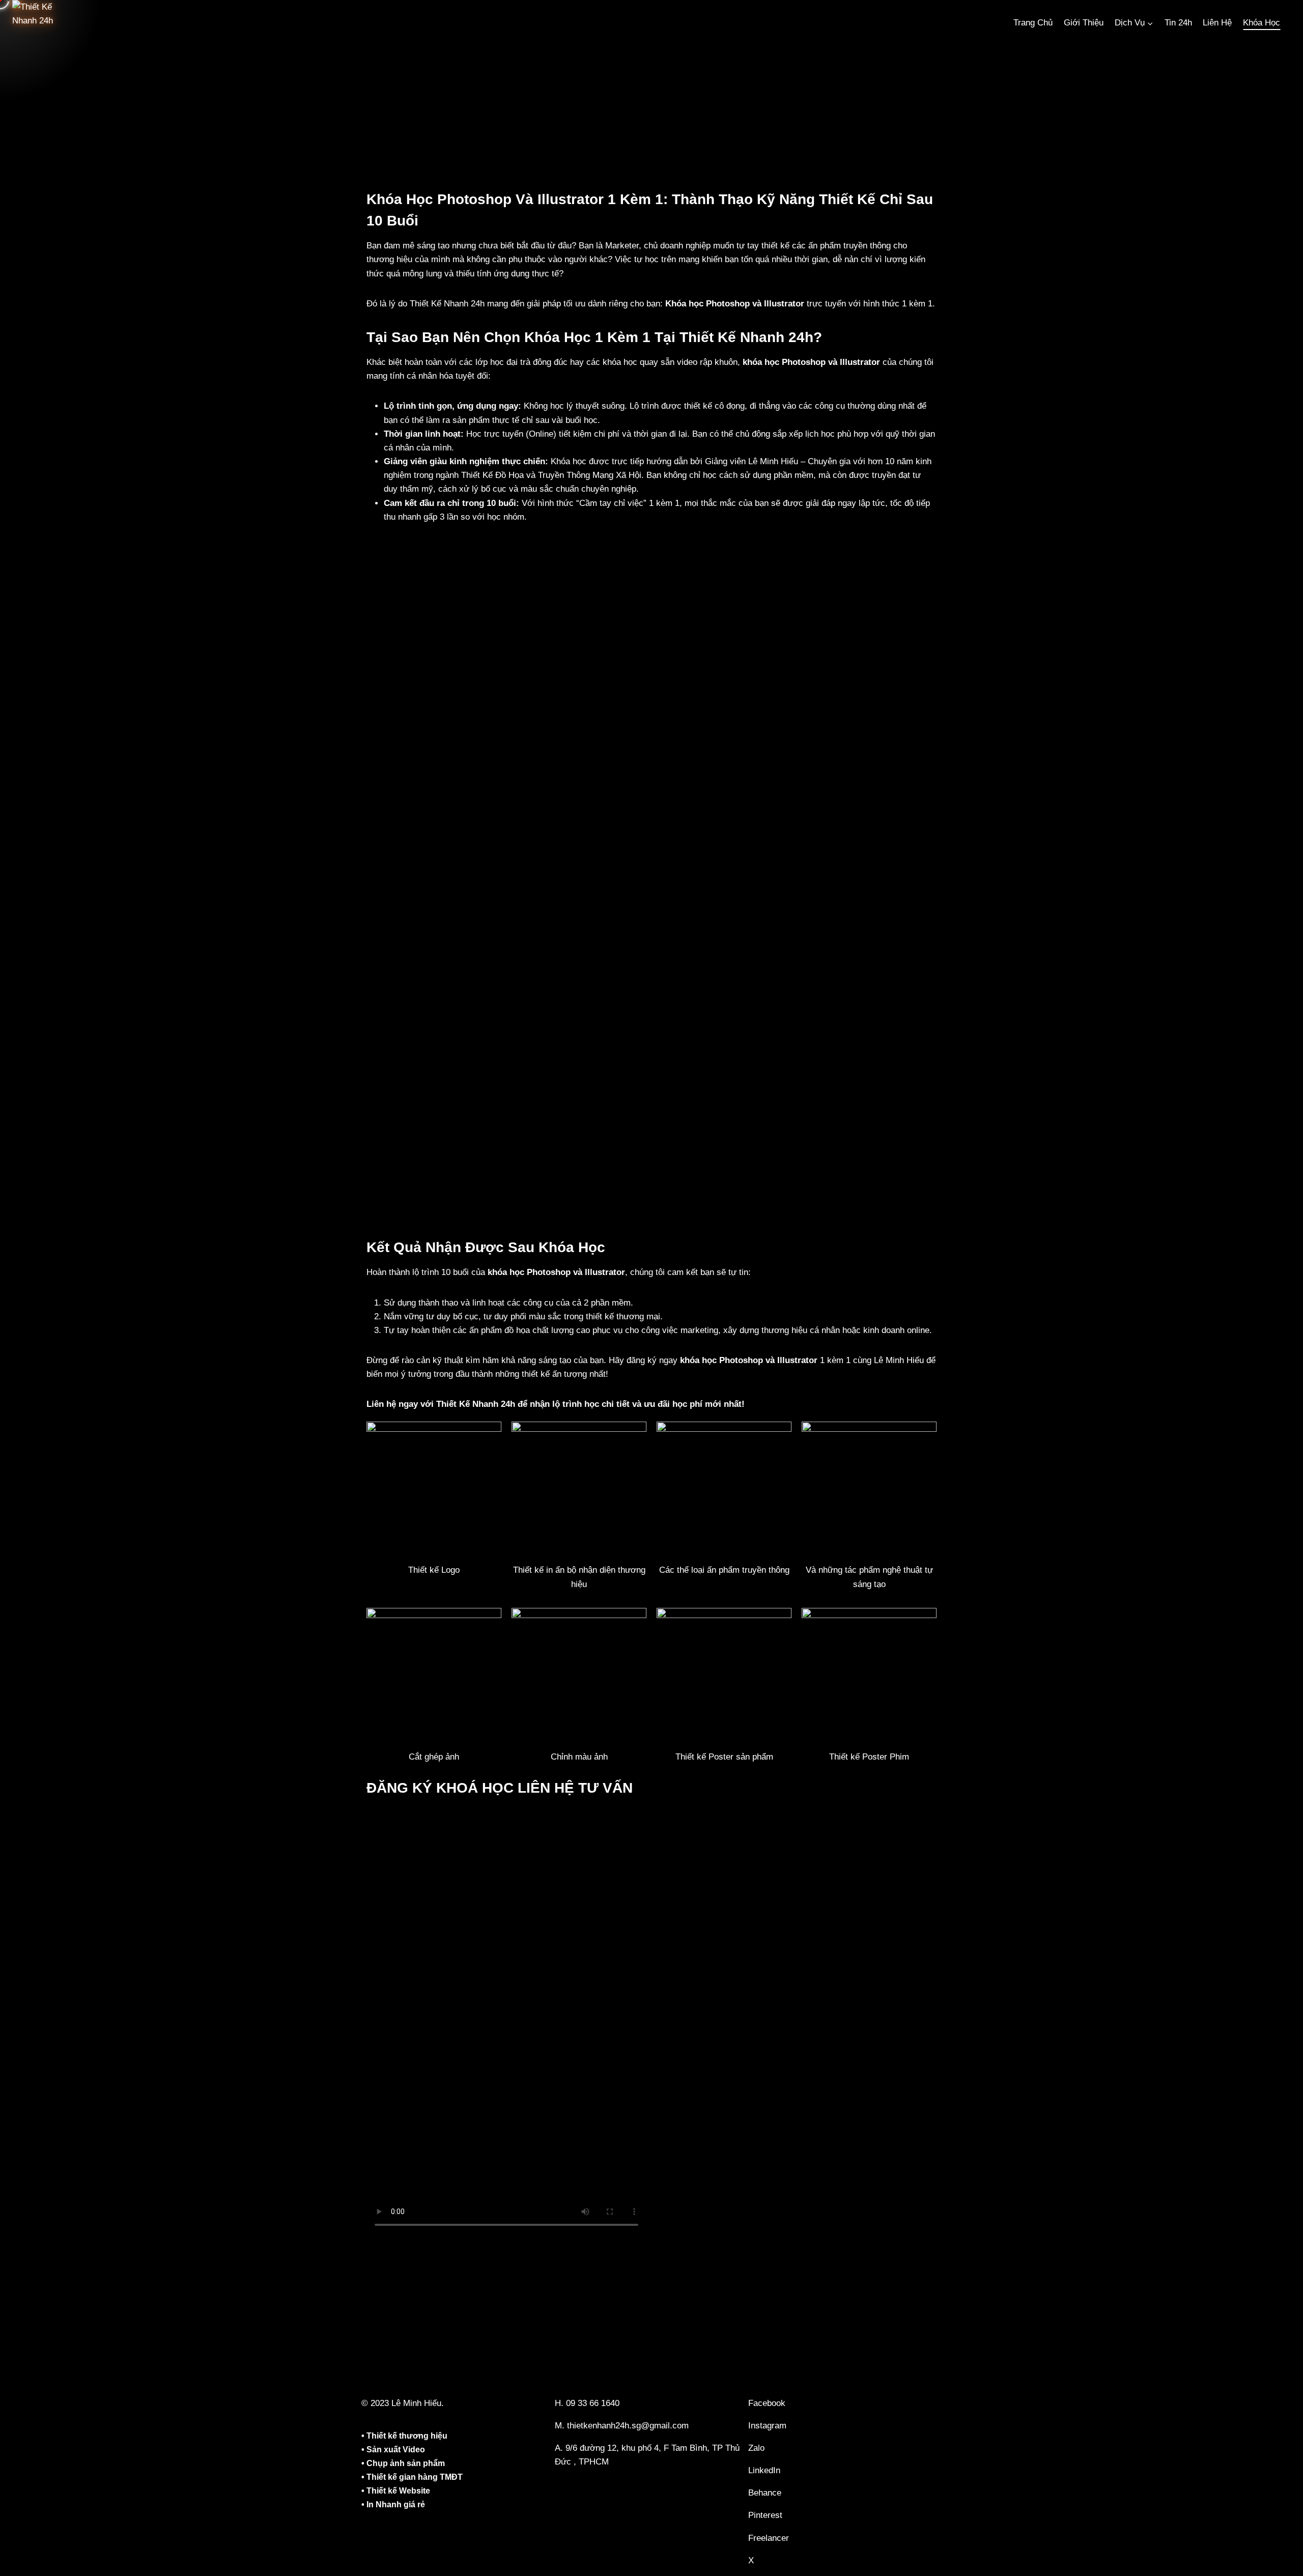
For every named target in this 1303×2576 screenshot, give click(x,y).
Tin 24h (1178, 23)
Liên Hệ (1217, 23)
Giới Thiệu (1084, 23)
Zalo (756, 2448)
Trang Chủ (1033, 23)
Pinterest (765, 2515)
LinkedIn (764, 2470)
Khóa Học (1262, 23)
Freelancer (769, 2538)
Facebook (767, 2403)
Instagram (767, 2426)
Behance (765, 2493)
